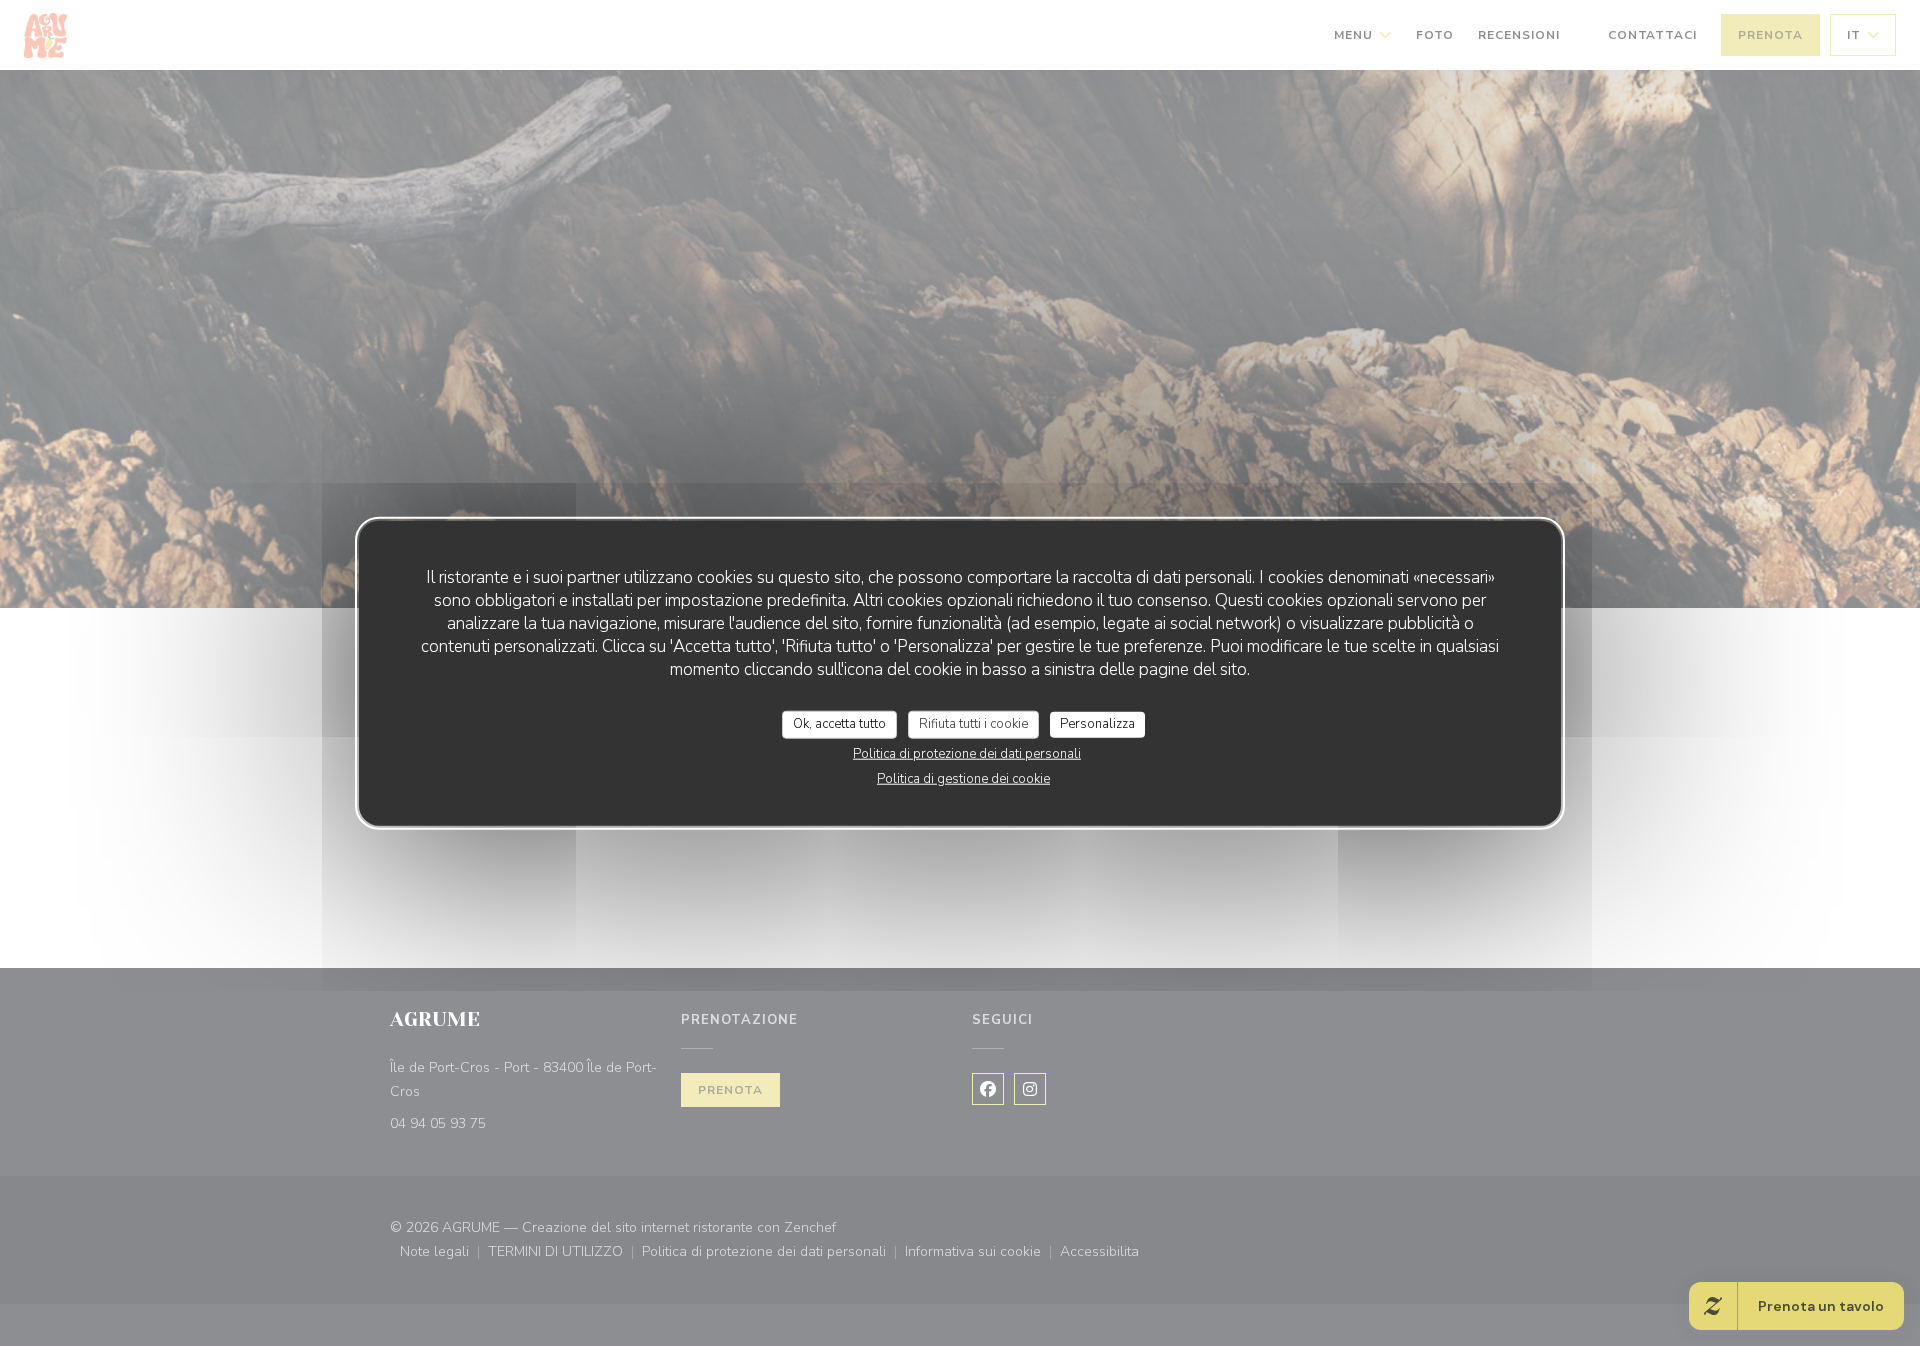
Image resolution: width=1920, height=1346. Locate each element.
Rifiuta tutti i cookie (973, 724)
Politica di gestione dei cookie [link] (963, 778)
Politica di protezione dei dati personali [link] (967, 753)
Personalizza (1097, 724)
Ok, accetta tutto (839, 724)
